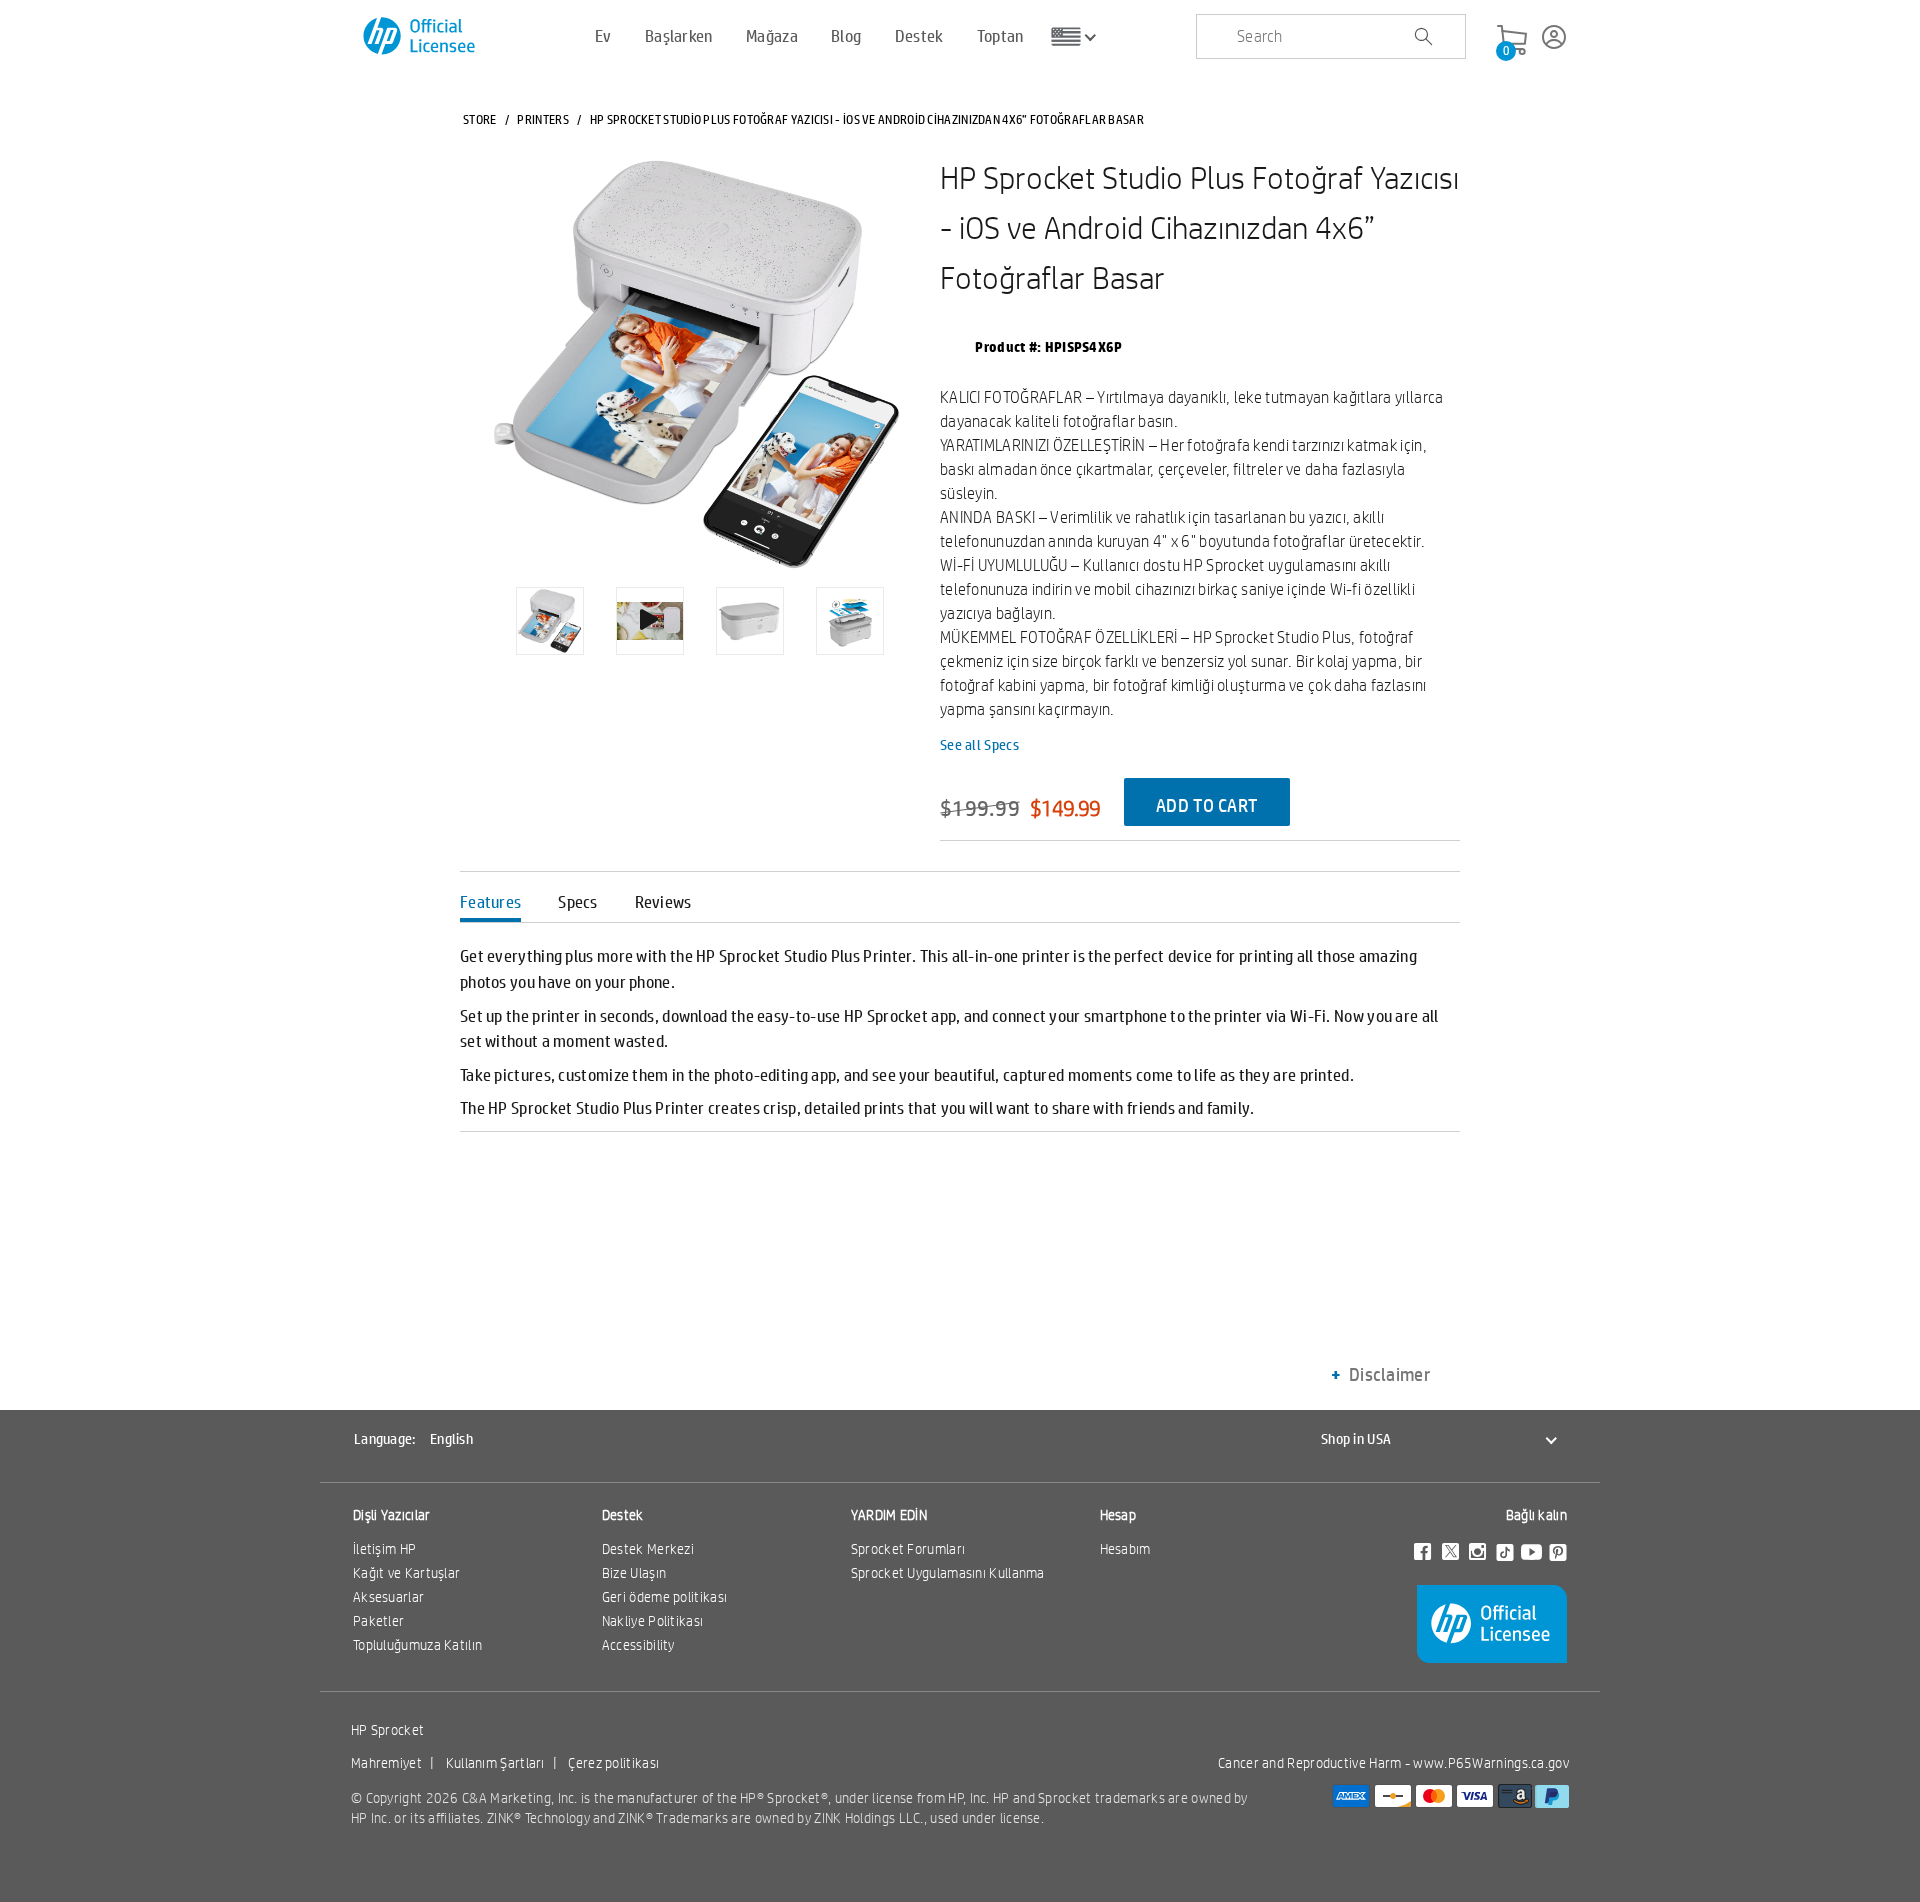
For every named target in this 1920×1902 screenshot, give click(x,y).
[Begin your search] (1423, 37)
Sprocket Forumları (908, 1549)
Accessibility (638, 1645)
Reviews (663, 901)
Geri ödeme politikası (664, 1597)
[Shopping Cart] (1512, 41)
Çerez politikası (613, 1763)
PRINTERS (542, 119)
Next (919, 606)
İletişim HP (384, 1549)
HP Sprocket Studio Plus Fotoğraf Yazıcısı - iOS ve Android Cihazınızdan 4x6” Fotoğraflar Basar (1199, 227)
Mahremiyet (386, 1763)
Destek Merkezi (648, 1549)
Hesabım (1125, 1549)
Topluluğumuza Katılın (417, 1645)
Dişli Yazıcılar (392, 1515)
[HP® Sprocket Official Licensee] (420, 36)
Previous (480, 606)
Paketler (378, 1621)
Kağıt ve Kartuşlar (406, 1573)
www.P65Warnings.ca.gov (1491, 1763)
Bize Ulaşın (634, 1573)
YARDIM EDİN (889, 1515)
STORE (480, 119)
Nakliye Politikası (652, 1621)
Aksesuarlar (388, 1597)
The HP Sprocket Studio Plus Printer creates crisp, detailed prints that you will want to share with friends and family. (857, 1107)
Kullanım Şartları (495, 1763)
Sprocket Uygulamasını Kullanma (948, 1573)
